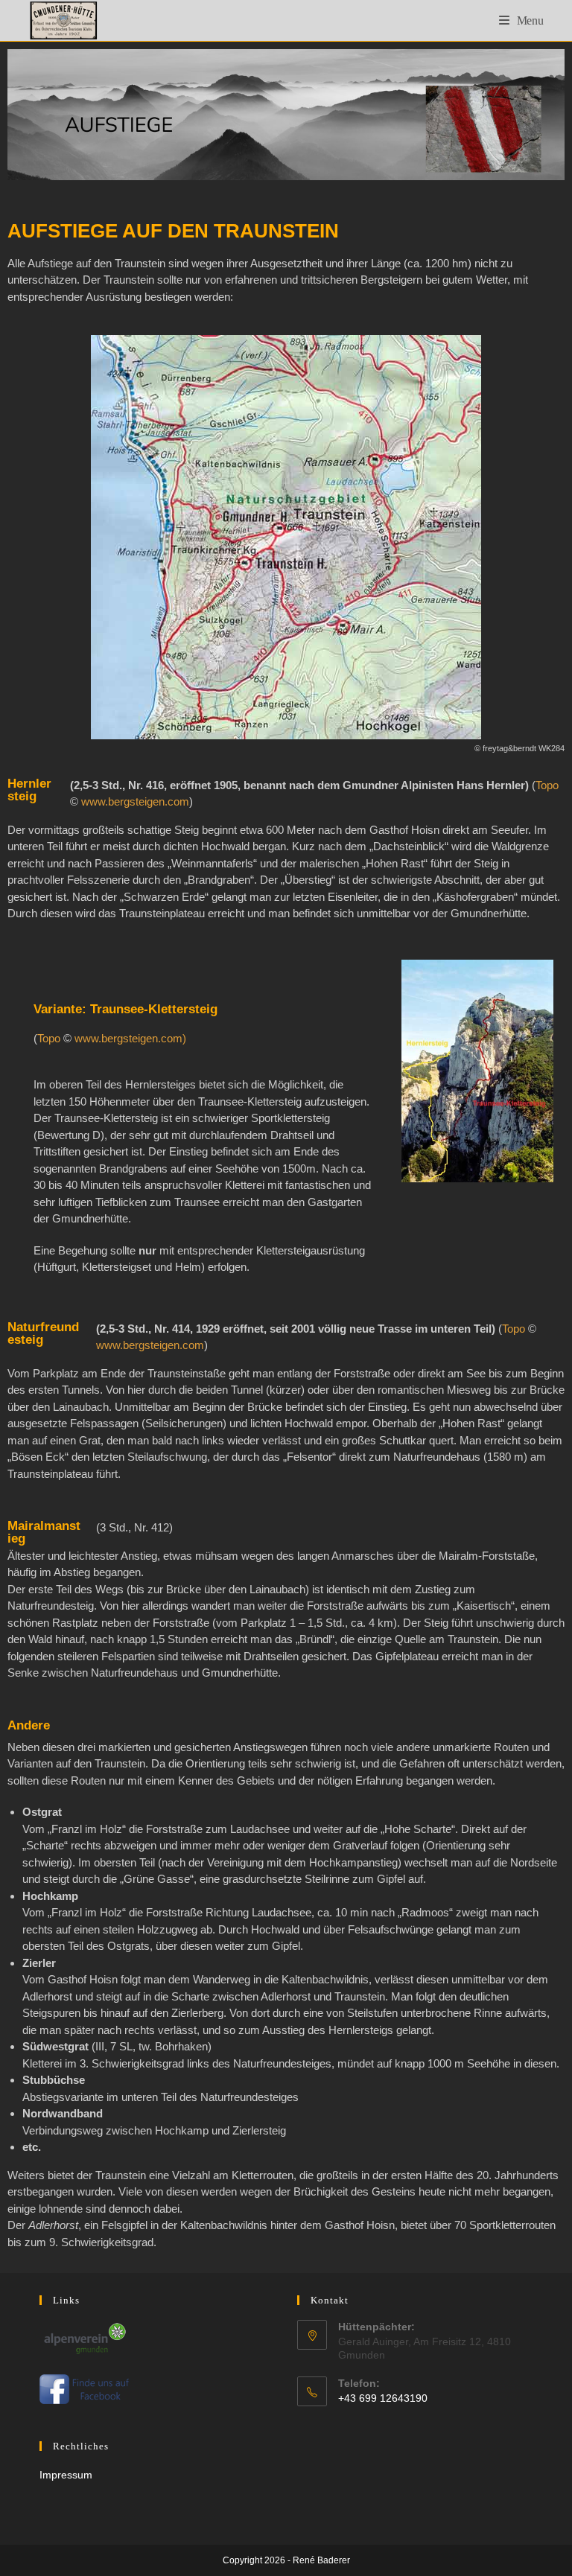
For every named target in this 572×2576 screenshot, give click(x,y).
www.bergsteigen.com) (130, 1038)
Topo (547, 785)
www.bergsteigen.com (135, 801)
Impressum (66, 2475)
